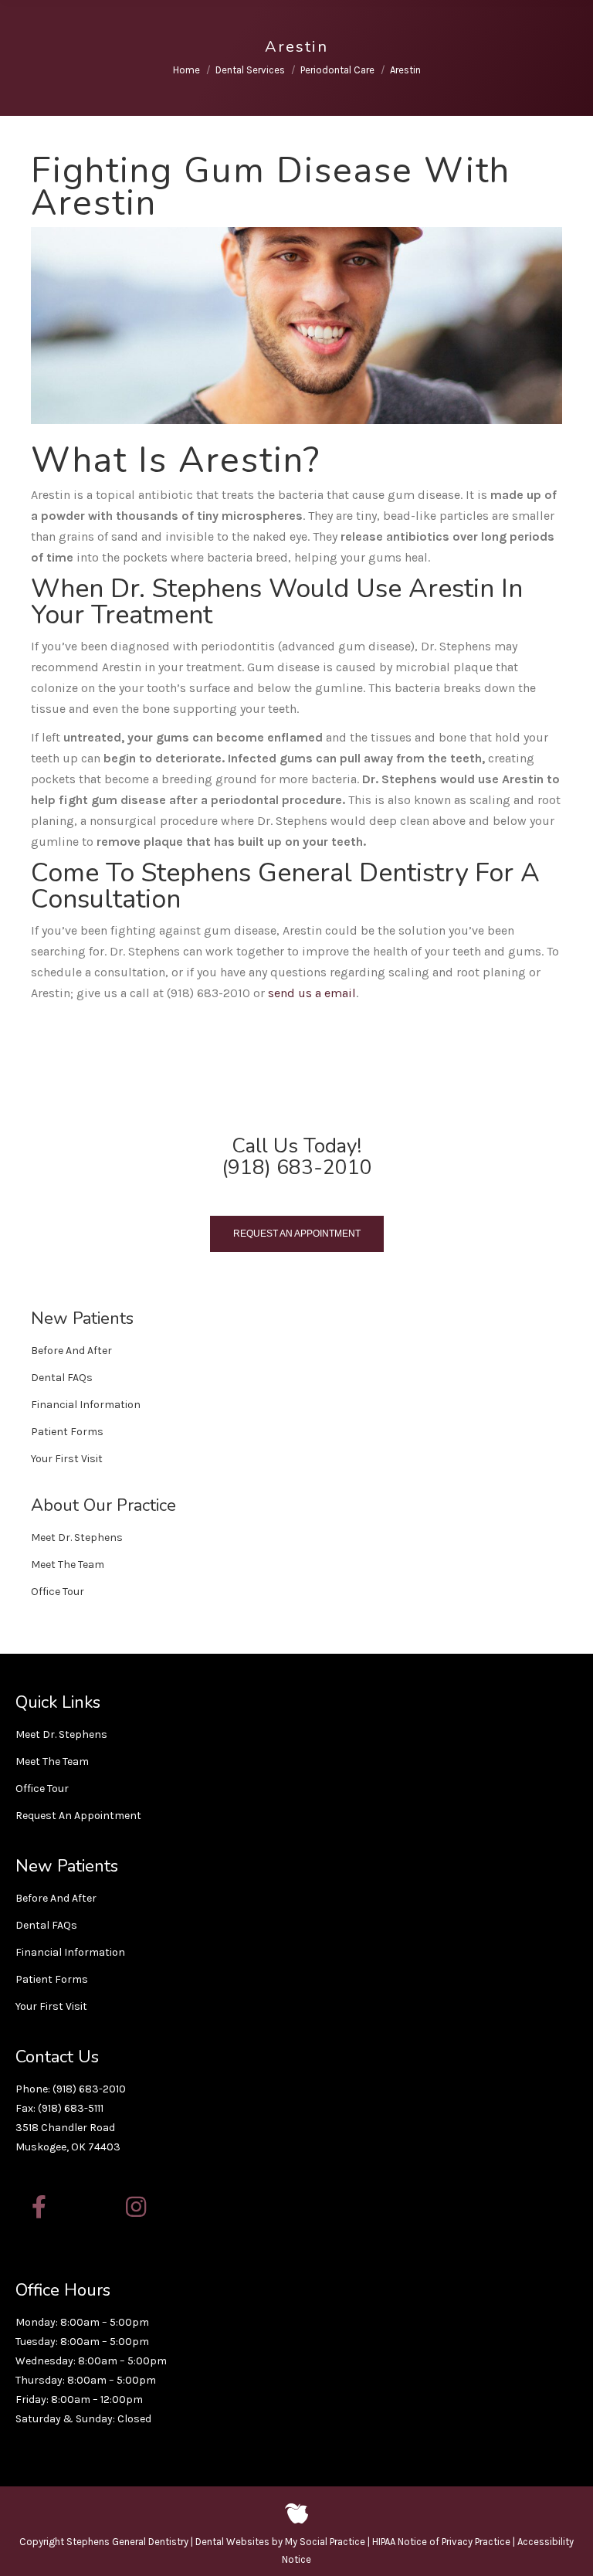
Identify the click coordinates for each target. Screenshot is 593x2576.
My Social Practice (324, 2542)
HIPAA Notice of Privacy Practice (441, 2542)
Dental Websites (232, 2542)
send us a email (312, 993)
